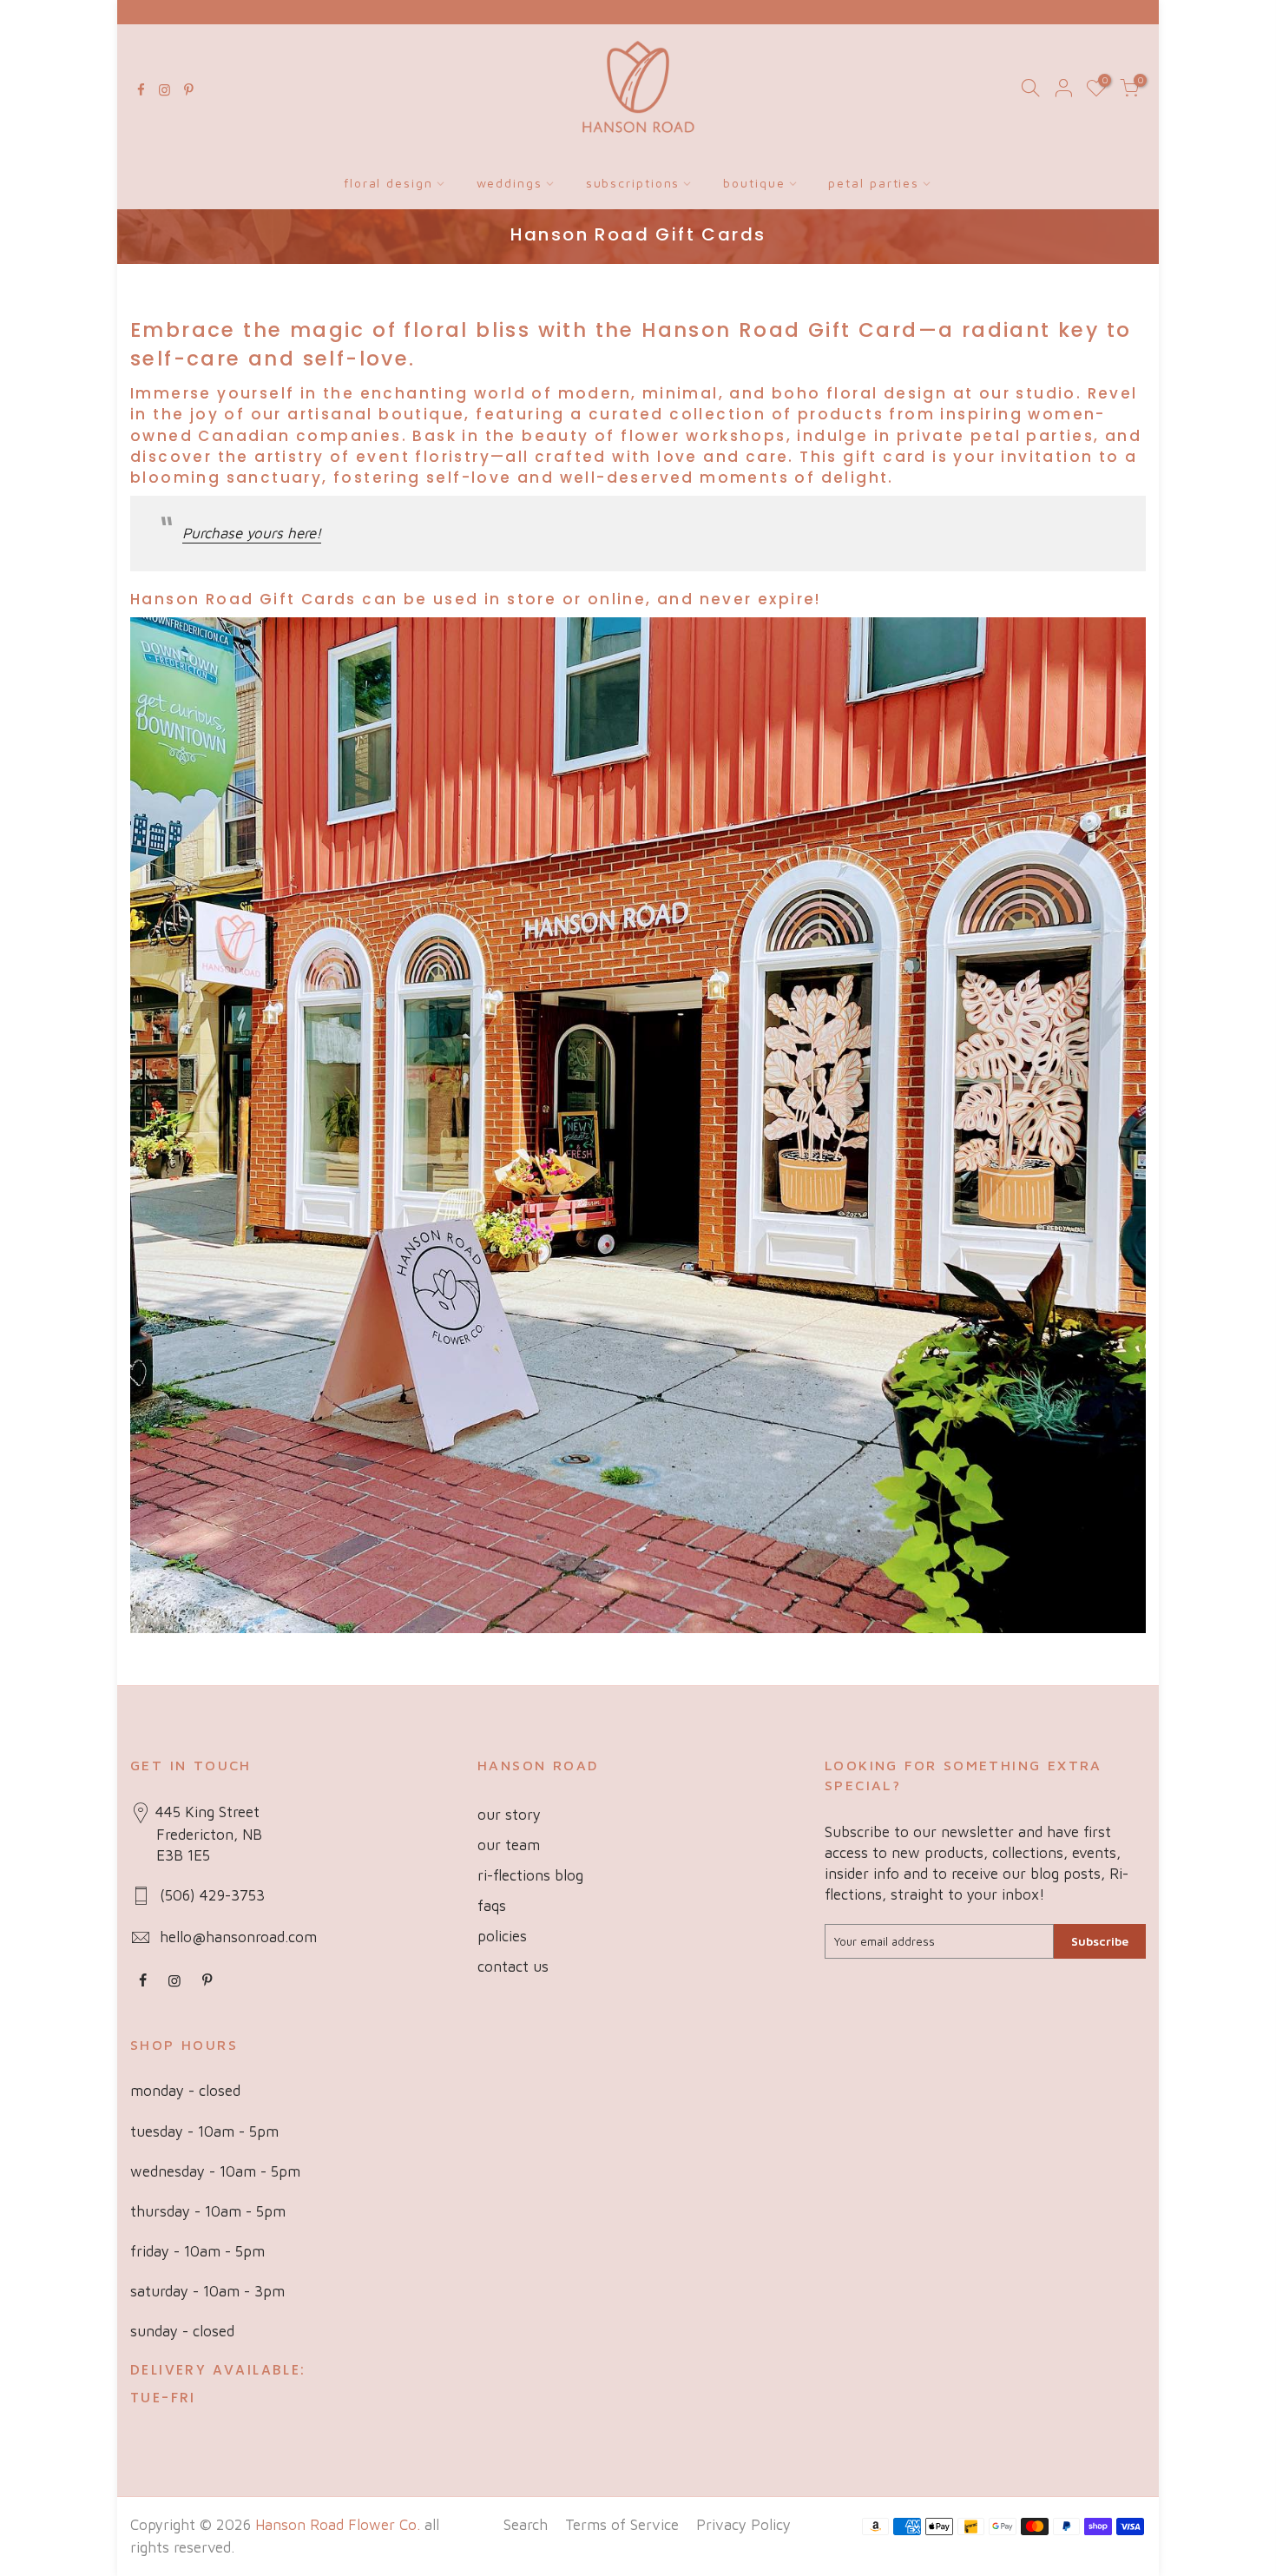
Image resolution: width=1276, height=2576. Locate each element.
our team (509, 1845)
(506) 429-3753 (212, 1895)
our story (509, 1815)
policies (502, 1936)
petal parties (874, 183)
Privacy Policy (743, 2525)
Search (526, 2525)
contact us (513, 1967)
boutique (754, 183)
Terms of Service (622, 2525)
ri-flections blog (530, 1875)
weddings (510, 183)
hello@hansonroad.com (238, 1937)
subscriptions (633, 183)
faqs (492, 1906)
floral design (388, 183)
